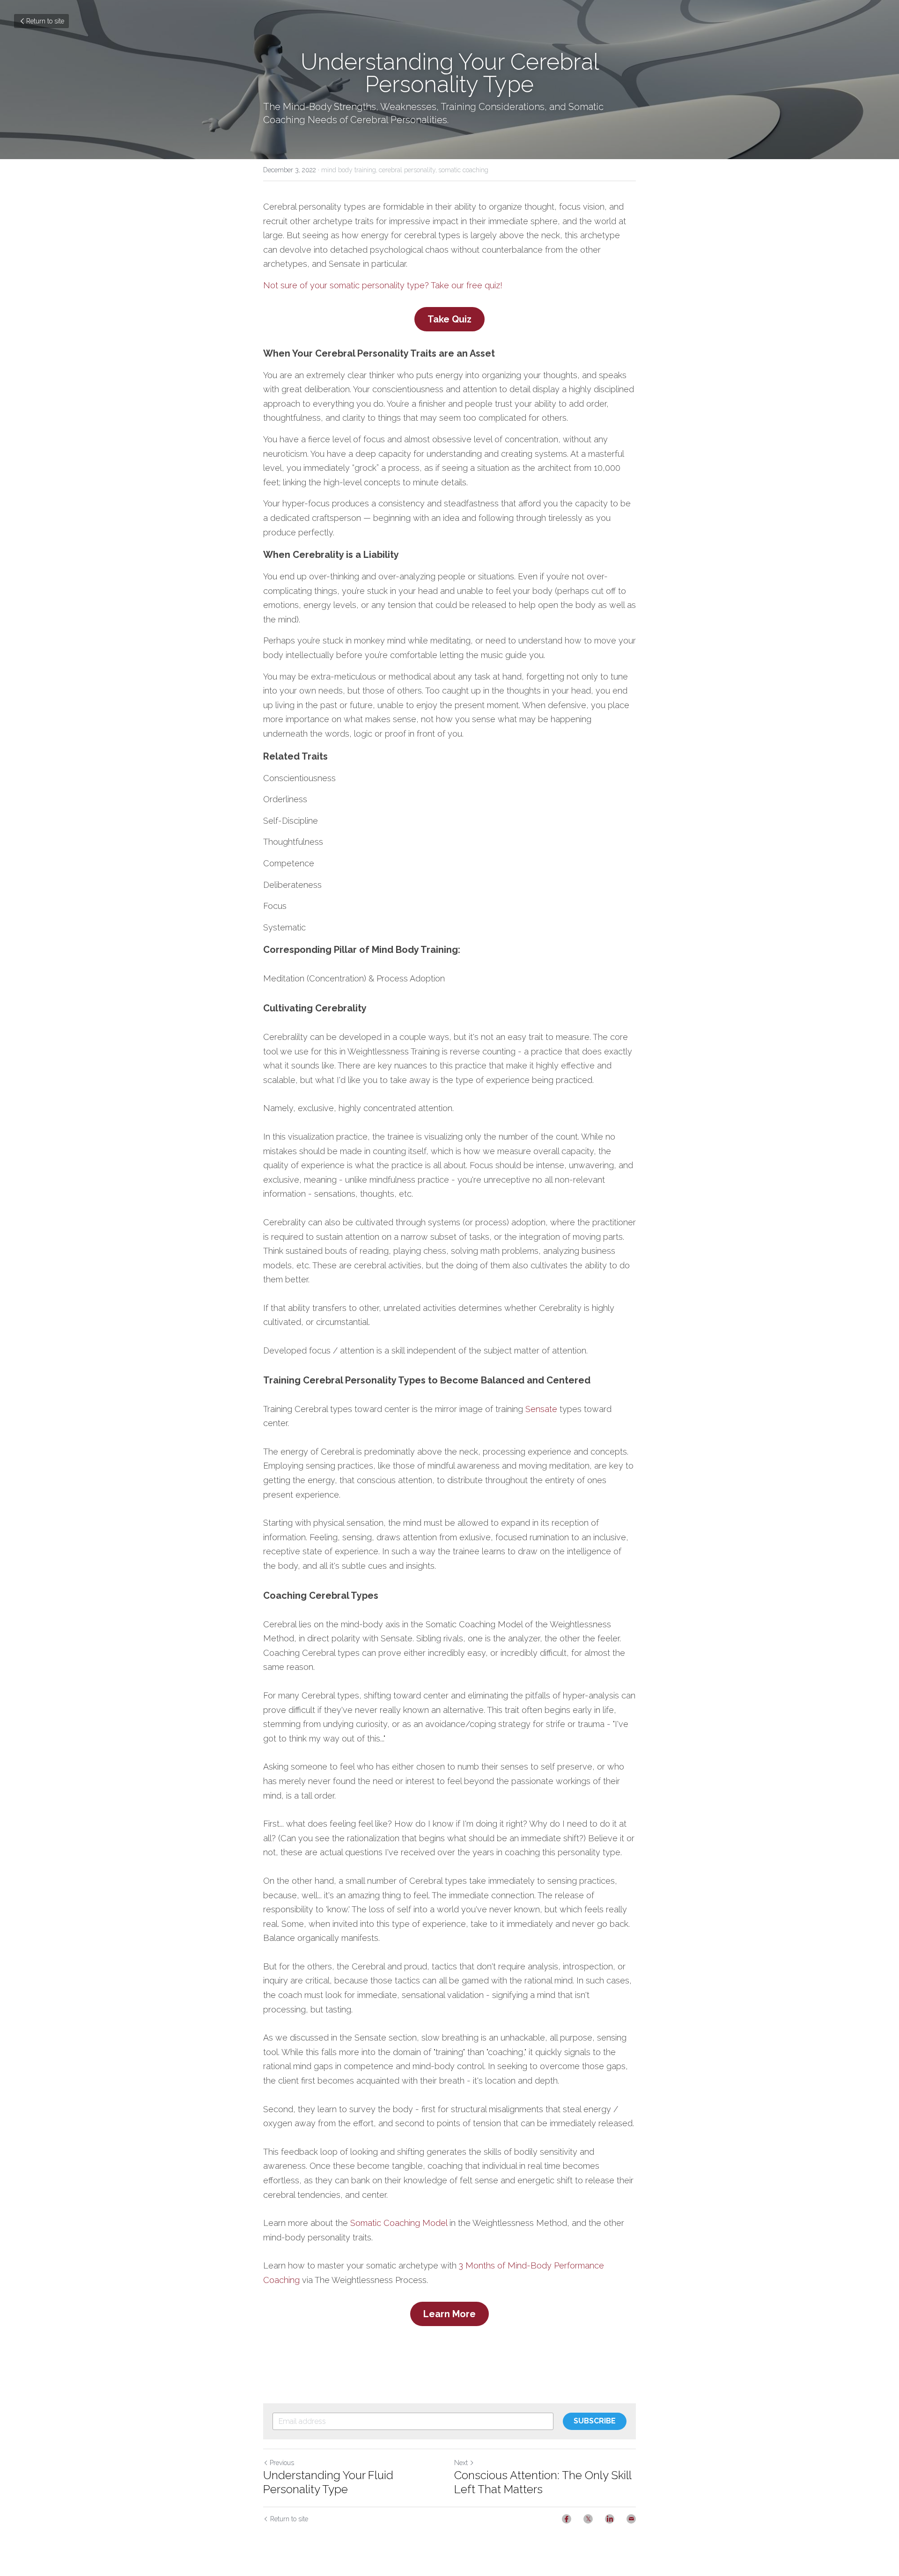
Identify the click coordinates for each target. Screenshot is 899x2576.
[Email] (631, 2519)
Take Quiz (449, 319)
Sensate (541, 1409)
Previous (282, 2463)
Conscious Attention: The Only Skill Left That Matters (543, 2482)
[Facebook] (567, 2519)
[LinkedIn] (610, 2519)
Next (461, 2463)
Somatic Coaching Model (399, 2223)
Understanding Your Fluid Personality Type (328, 2482)
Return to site (45, 21)
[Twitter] (588, 2519)
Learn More (449, 2314)
